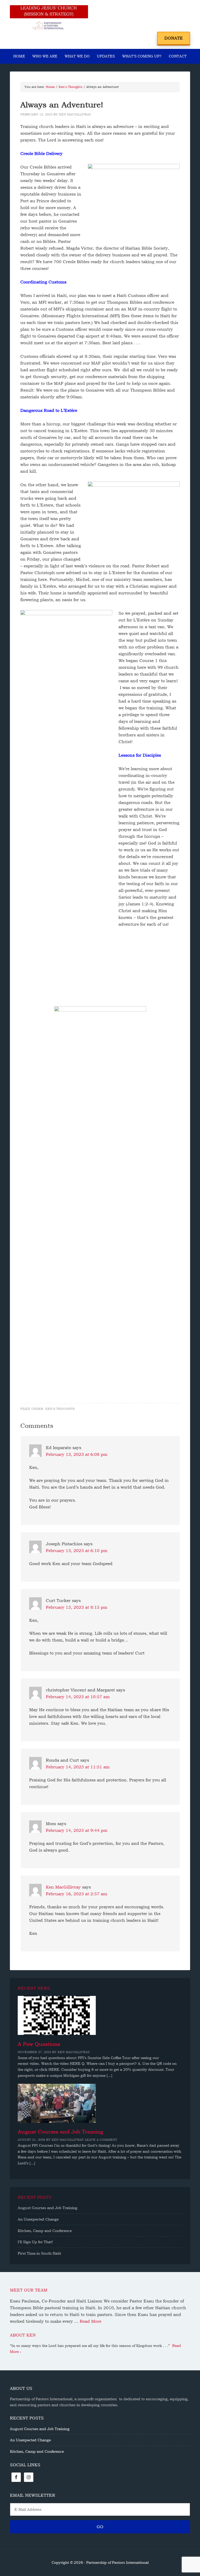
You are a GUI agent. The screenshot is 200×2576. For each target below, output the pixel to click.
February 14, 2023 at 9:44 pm (77, 1830)
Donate (174, 38)
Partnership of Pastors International (49, 18)
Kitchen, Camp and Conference (45, 2231)
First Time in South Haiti (39, 2253)
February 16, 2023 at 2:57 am (76, 1894)
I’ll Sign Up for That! (35, 2242)
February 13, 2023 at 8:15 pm (77, 1607)
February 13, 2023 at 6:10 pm (77, 1551)
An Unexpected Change (38, 2219)
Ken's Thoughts (60, 1409)
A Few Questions (39, 2044)
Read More (90, 2321)
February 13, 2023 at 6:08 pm (77, 1454)
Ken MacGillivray (63, 1887)
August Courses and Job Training (60, 2132)
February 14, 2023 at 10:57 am (78, 1697)
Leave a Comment (101, 2140)
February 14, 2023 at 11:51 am (78, 1767)
